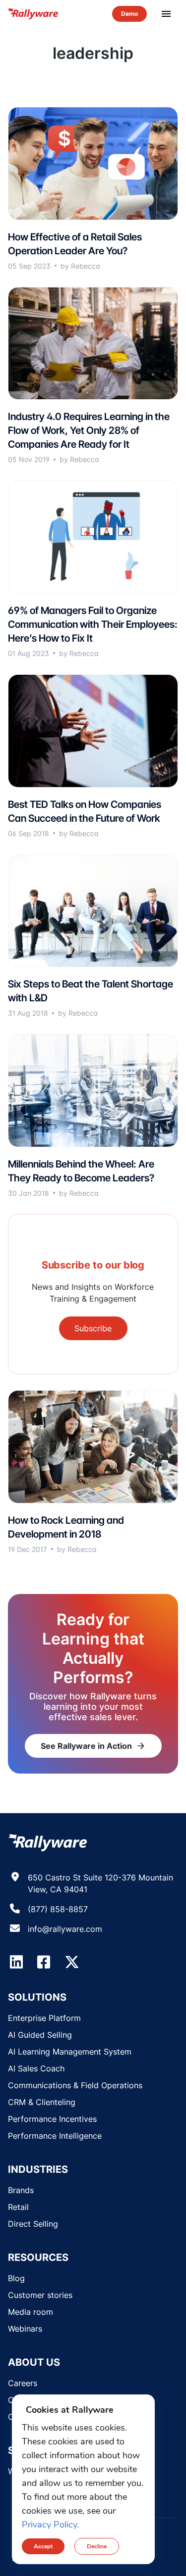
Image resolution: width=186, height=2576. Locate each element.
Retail (18, 2207)
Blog (16, 2278)
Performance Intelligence (55, 2136)
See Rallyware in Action (93, 1746)
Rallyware (33, 14)
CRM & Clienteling (42, 2102)
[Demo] (129, 14)
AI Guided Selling (40, 2035)
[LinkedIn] (16, 1962)
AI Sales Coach (36, 2068)
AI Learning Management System (70, 2052)
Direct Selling (33, 2224)
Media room (31, 2312)
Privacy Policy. (50, 2525)
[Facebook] (44, 1962)
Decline (97, 2546)
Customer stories (40, 2295)
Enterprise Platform (44, 2018)
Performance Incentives (52, 2119)
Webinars (25, 2329)
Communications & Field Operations (75, 2085)
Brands (21, 2190)
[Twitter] (72, 1962)
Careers (23, 2383)
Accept (43, 2546)
